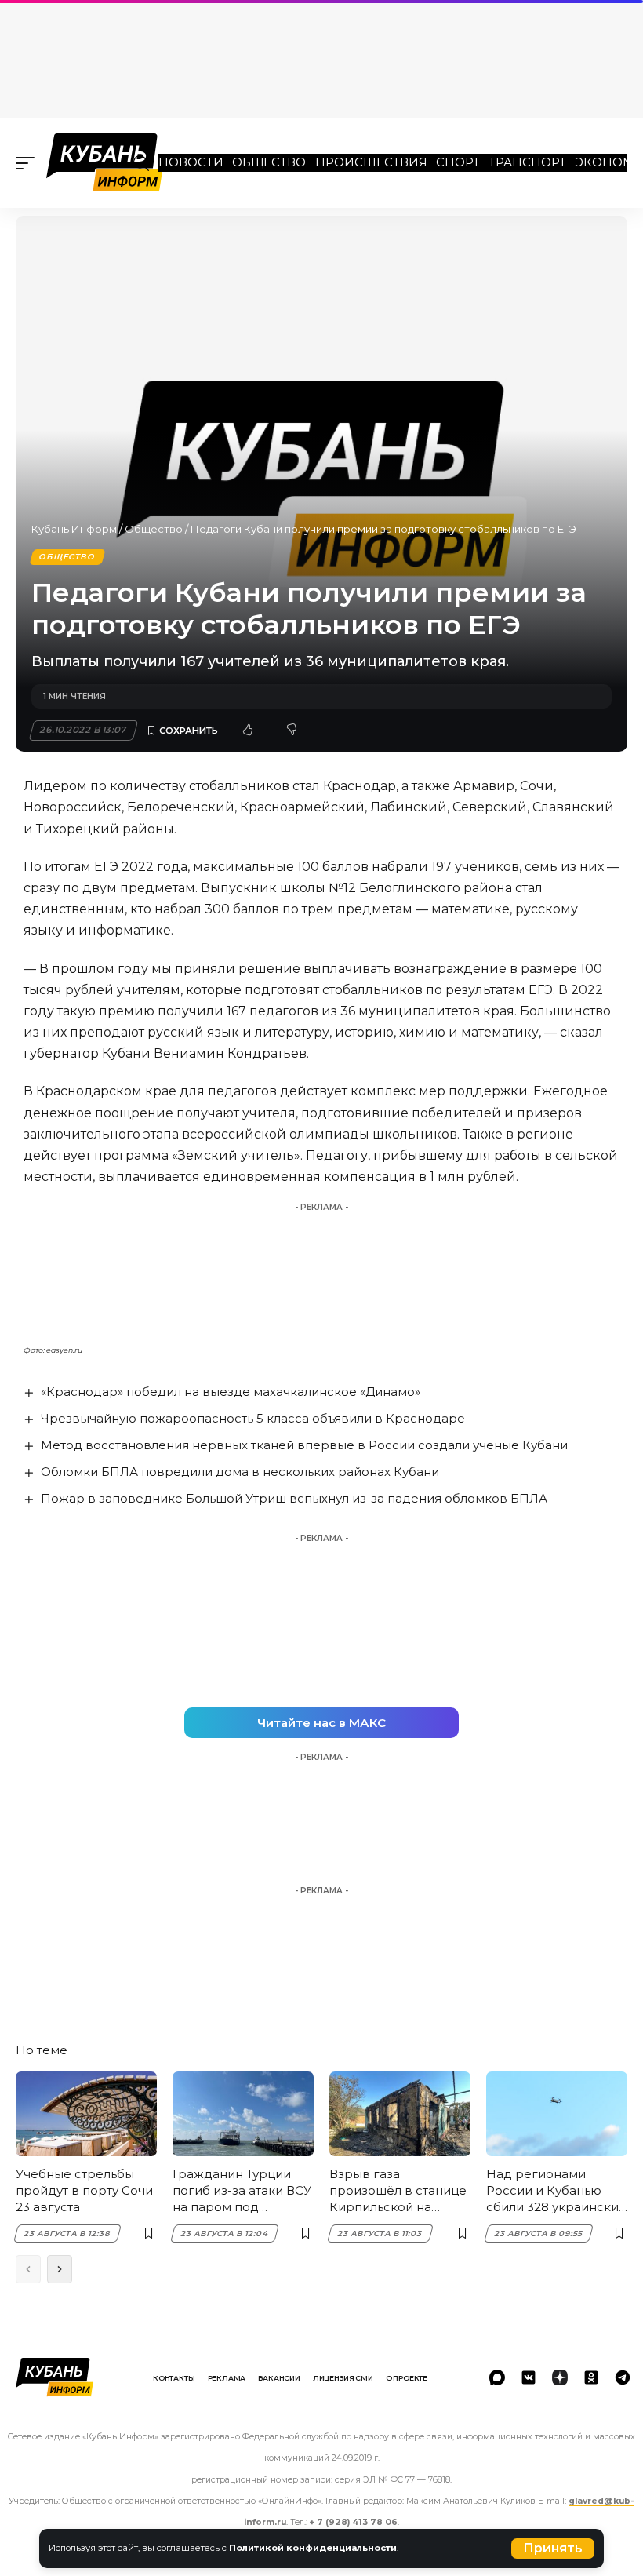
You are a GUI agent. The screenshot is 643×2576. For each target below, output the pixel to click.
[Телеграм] (623, 2377)
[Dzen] (560, 2377)
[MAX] (497, 2377)
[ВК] (529, 2377)
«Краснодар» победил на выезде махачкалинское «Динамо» (231, 1392)
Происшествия (371, 162)
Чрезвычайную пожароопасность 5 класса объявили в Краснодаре (253, 1418)
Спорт (458, 162)
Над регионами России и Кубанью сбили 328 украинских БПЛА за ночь (556, 2191)
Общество (269, 162)
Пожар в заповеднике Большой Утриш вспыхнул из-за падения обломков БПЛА (294, 1498)
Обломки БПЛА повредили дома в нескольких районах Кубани (240, 1472)
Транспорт (527, 162)
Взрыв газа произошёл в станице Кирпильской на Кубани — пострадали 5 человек (398, 2191)
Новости (191, 162)
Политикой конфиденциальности (313, 2548)
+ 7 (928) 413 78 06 (354, 2522)
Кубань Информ (74, 529)
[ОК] (591, 2377)
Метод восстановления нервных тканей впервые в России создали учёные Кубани (304, 1445)
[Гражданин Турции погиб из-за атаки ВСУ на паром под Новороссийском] (243, 2114)
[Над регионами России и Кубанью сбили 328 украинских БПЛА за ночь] (557, 2114)
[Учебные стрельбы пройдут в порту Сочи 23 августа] (86, 2114)
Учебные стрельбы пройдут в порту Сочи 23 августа (84, 2190)
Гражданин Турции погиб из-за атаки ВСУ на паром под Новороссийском (242, 2191)
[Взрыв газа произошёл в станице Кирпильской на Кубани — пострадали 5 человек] (400, 2114)
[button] (553, 2549)
